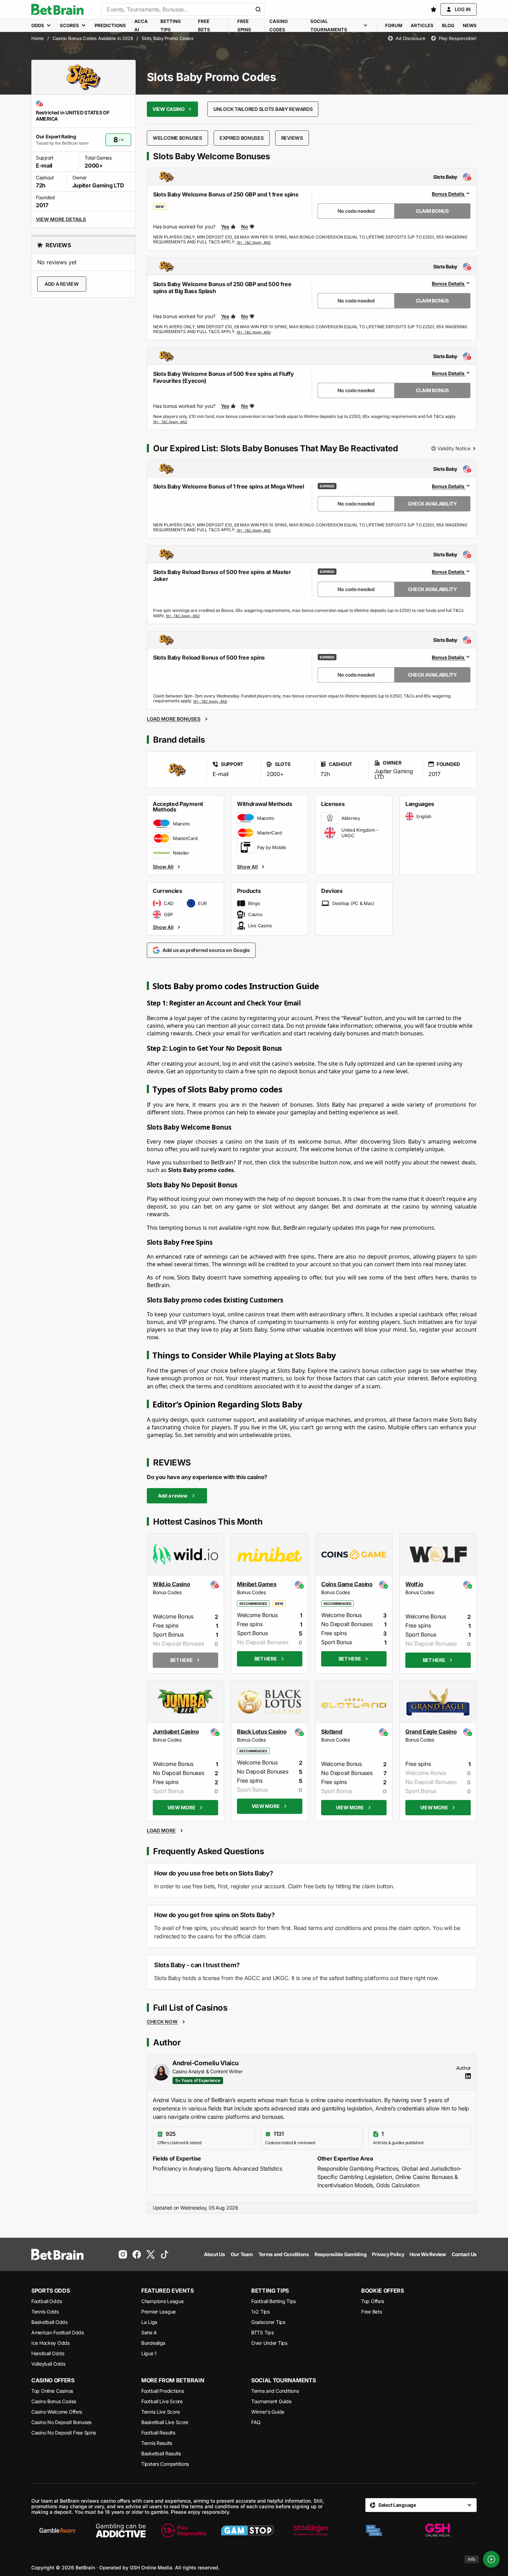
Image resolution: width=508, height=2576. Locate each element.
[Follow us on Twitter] (151, 2254)
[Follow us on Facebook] (137, 2254)
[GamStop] (247, 2530)
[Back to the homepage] (57, 9)
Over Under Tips (269, 2343)
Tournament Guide (271, 2401)
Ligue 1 (149, 2353)
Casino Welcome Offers (57, 2412)
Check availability (432, 504)
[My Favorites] (434, 9)
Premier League (158, 2312)
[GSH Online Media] (437, 2530)
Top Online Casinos (52, 2391)
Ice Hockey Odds (50, 2343)
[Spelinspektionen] (374, 2530)
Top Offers (373, 2301)
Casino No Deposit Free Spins (64, 2433)
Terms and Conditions (275, 2391)
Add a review (62, 284)
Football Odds (46, 2301)
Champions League (162, 2301)
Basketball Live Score (165, 2422)
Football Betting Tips (273, 2301)
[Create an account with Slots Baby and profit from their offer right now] (254, 242)
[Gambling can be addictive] (121, 2530)
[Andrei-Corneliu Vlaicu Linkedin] (468, 2076)
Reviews (292, 138)
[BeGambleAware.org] (57, 2530)
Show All (163, 866)
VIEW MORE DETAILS (61, 219)
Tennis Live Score (160, 2412)
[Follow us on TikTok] (165, 2254)
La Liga (149, 2322)
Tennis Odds (45, 2312)
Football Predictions (162, 2391)
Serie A (149, 2332)
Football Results (158, 2433)
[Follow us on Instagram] (123, 2254)
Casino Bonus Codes (54, 2401)
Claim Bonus (432, 211)
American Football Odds (58, 2332)
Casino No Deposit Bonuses (61, 2422)
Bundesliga (153, 2343)
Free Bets (371, 2312)
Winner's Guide (268, 2412)
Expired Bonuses (242, 138)
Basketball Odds (49, 2322)
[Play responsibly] (184, 2530)
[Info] (491, 2559)
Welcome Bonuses (177, 138)
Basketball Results (161, 2453)
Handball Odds (48, 2353)
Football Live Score (162, 2401)
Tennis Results (157, 2443)
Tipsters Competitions (165, 2464)
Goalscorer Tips (268, 2322)
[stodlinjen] (311, 2530)
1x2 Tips (260, 2312)
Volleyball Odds (48, 2364)
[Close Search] (258, 9)
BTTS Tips (262, 2332)
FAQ (256, 2422)
